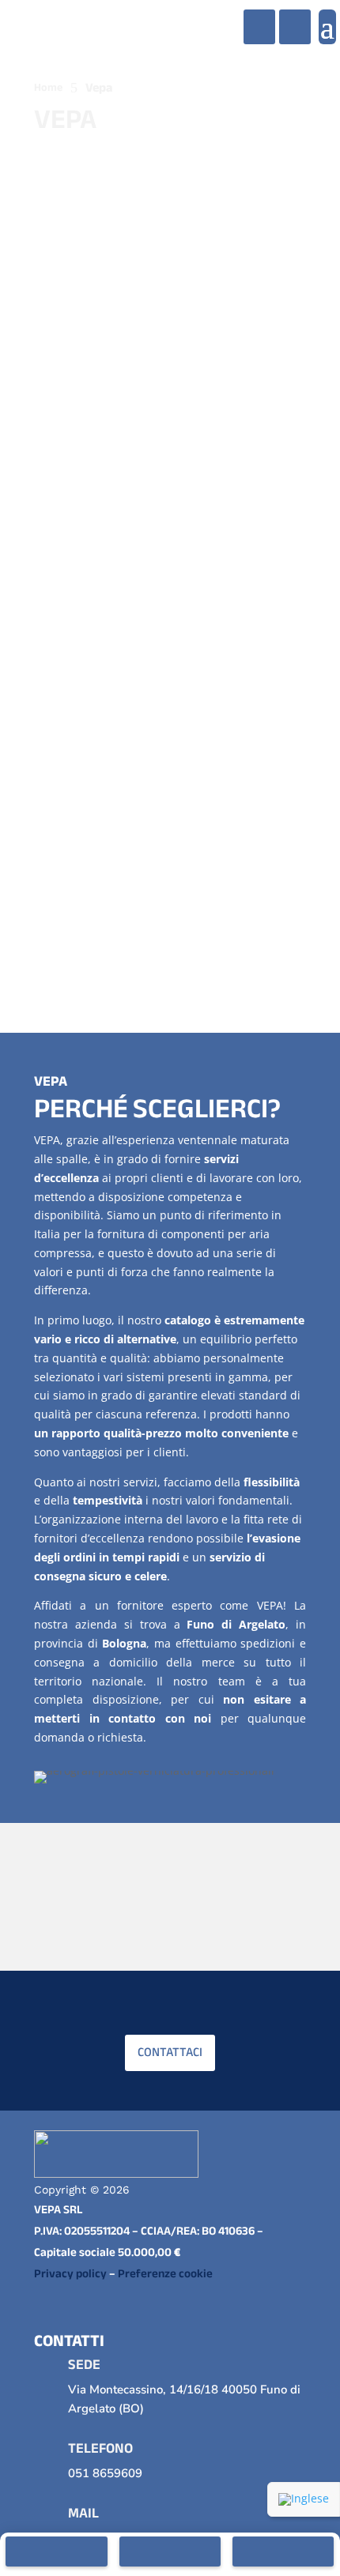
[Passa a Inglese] (304, 2499)
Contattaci (170, 2052)
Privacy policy (70, 2273)
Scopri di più (83, 939)
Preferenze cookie (165, 2273)
